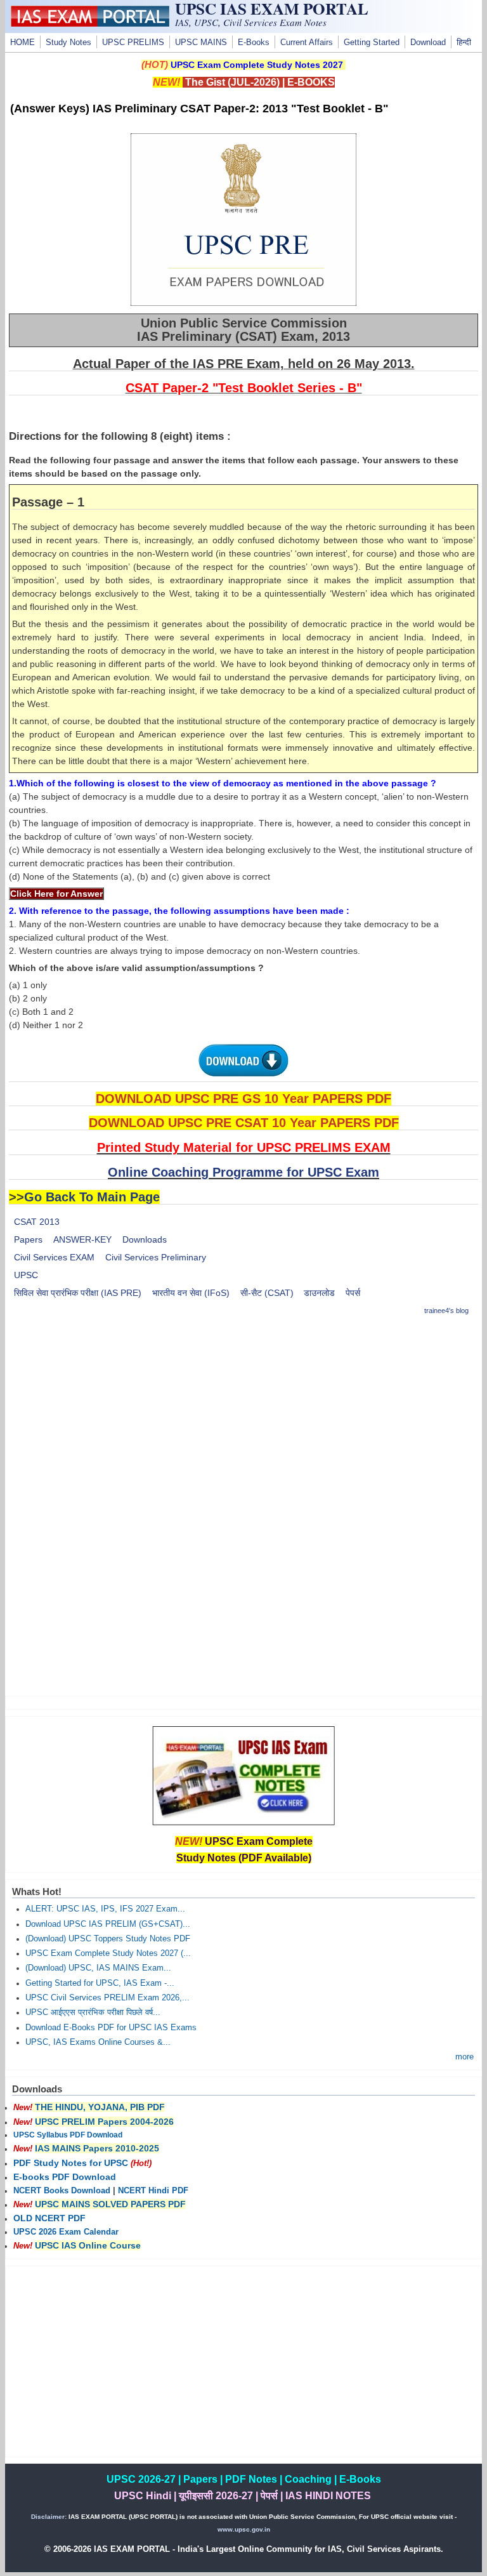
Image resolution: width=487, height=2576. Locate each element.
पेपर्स (353, 1293)
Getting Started (372, 43)
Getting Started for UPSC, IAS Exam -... (100, 1983)
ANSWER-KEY (82, 1239)
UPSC (26, 1275)
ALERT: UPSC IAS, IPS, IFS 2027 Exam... (105, 1909)
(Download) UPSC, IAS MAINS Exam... (98, 1968)
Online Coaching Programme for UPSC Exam (243, 1172)
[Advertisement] (244, 1417)
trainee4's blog (446, 1311)
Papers (28, 1239)
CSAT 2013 (37, 1222)
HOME (23, 43)
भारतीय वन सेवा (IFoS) (191, 1293)
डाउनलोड (319, 1293)
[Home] (90, 23)
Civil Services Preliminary (156, 1257)
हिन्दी (464, 43)
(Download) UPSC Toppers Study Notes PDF (108, 1939)
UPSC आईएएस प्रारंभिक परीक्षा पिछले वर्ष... (93, 2012)
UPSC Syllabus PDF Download (68, 2135)
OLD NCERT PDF (49, 2218)
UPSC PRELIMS (133, 43)
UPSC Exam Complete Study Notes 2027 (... (108, 1953)
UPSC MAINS (201, 43)
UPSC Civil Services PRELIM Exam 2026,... (107, 1998)
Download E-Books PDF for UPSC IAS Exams (111, 2028)
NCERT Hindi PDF (153, 2191)
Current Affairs (307, 43)
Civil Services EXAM (54, 1257)
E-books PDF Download (65, 2177)
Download (428, 43)
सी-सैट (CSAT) (267, 1293)
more (464, 2057)
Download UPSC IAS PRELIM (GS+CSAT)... (108, 1924)
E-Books (254, 43)
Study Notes (68, 43)
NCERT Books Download (62, 2191)
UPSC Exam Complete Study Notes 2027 (257, 65)
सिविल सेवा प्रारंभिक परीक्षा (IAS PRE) (78, 1293)
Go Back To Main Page (92, 1197)
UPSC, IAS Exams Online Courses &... (98, 2042)
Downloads (145, 1239)
